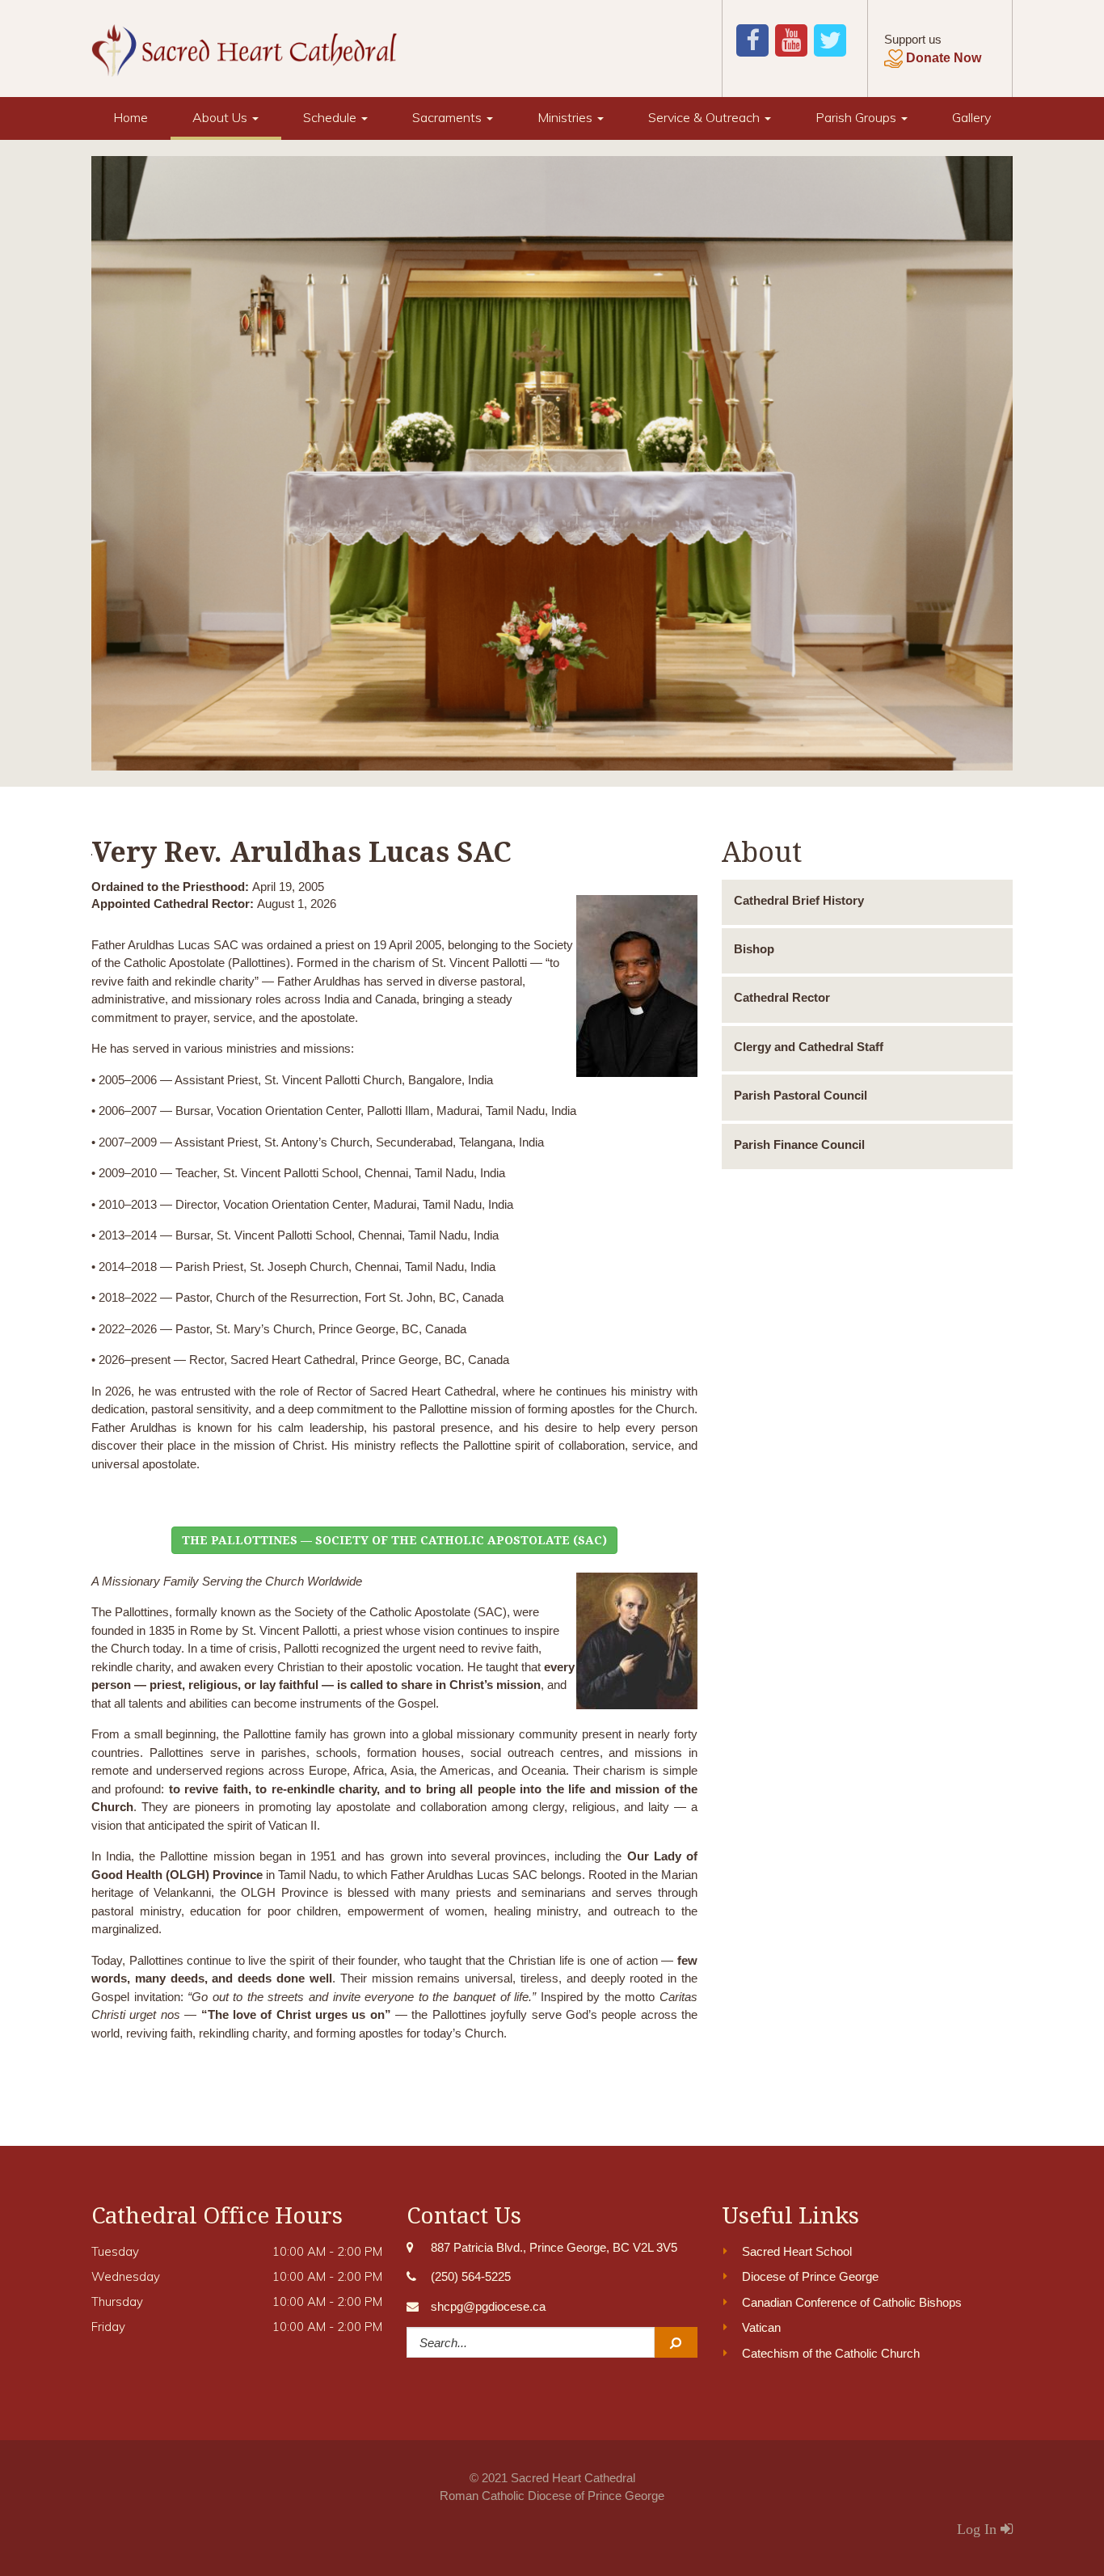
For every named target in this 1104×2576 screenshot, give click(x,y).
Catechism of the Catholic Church (831, 2353)
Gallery (971, 117)
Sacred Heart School (797, 2251)
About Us (221, 117)
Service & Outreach (706, 117)
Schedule (331, 117)
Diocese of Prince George (810, 2276)
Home (131, 117)
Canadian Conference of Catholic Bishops (852, 2302)
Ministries (567, 117)
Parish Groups (857, 117)
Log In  (985, 2529)
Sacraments (449, 117)
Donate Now (944, 58)
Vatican (761, 2327)
